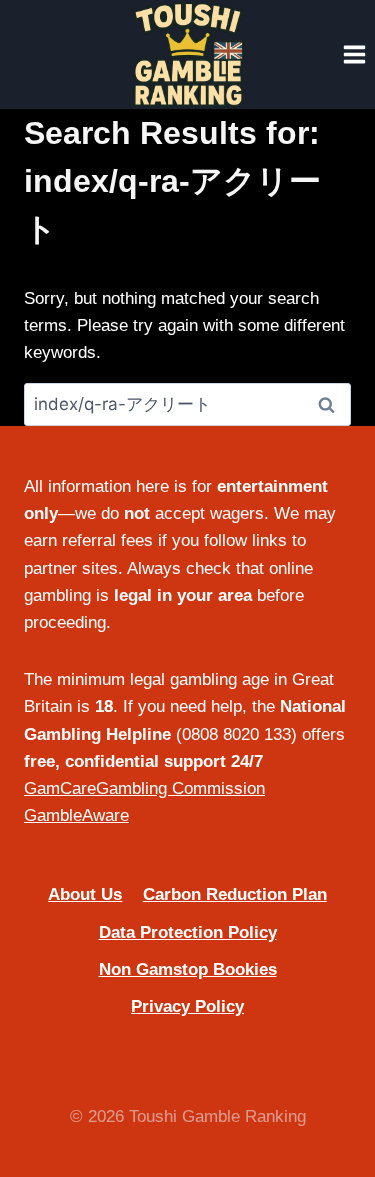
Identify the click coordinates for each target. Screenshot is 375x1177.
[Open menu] (354, 54)
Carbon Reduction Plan (235, 894)
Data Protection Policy (188, 932)
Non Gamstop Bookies (188, 969)
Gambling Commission (180, 788)
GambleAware (76, 815)
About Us (85, 894)
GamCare (60, 788)
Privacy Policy (187, 1006)
